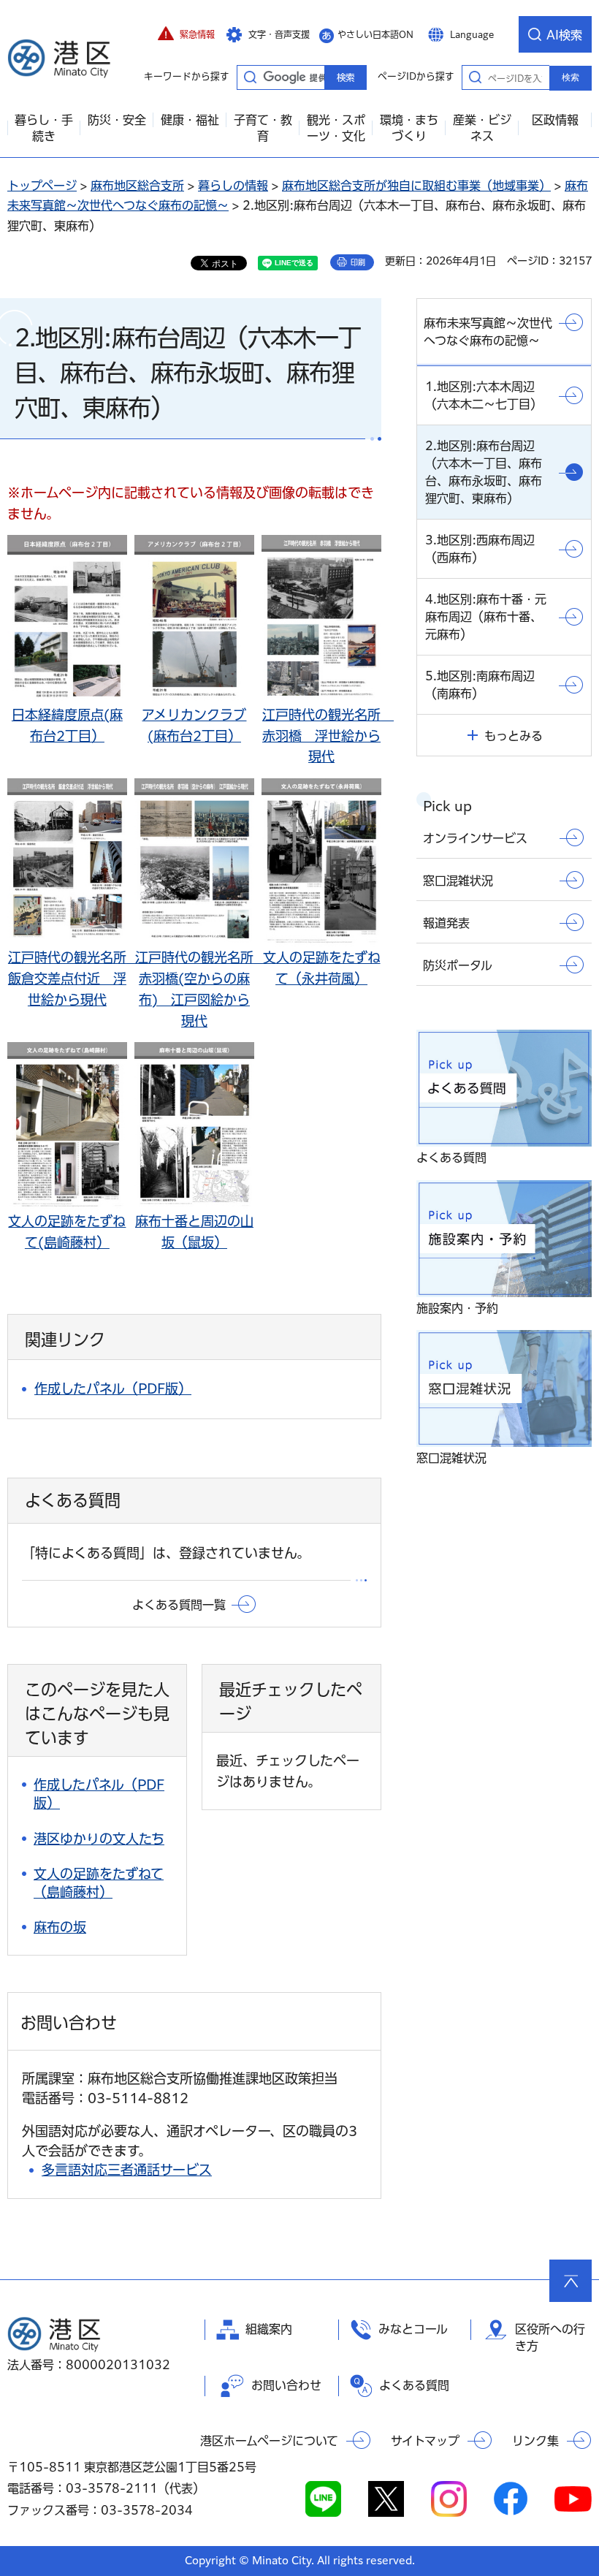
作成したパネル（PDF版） (113, 1388)
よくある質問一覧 (179, 1605)
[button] (186, 34)
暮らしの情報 (233, 186)
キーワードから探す (250, 77)
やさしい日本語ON (375, 34)
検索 (571, 77)
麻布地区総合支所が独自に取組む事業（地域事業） (416, 186)
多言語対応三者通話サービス (127, 2170)
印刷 (358, 262)
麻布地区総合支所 (137, 186)
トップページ (42, 186)
